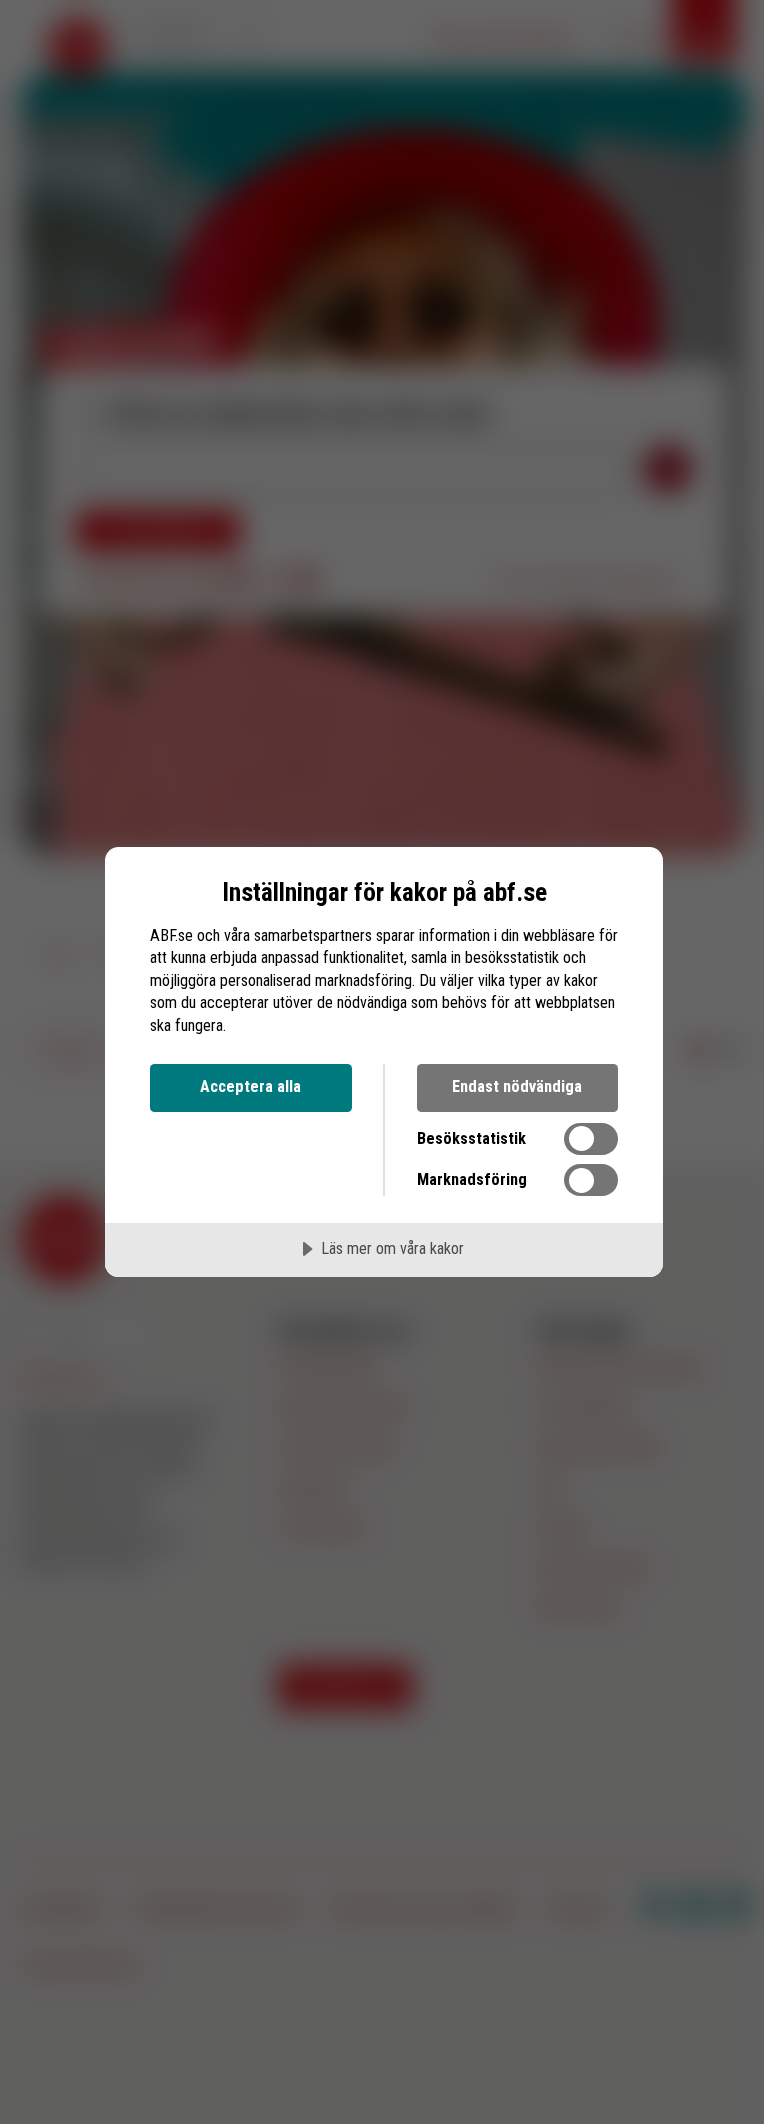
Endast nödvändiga (517, 1086)
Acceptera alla (250, 1086)
